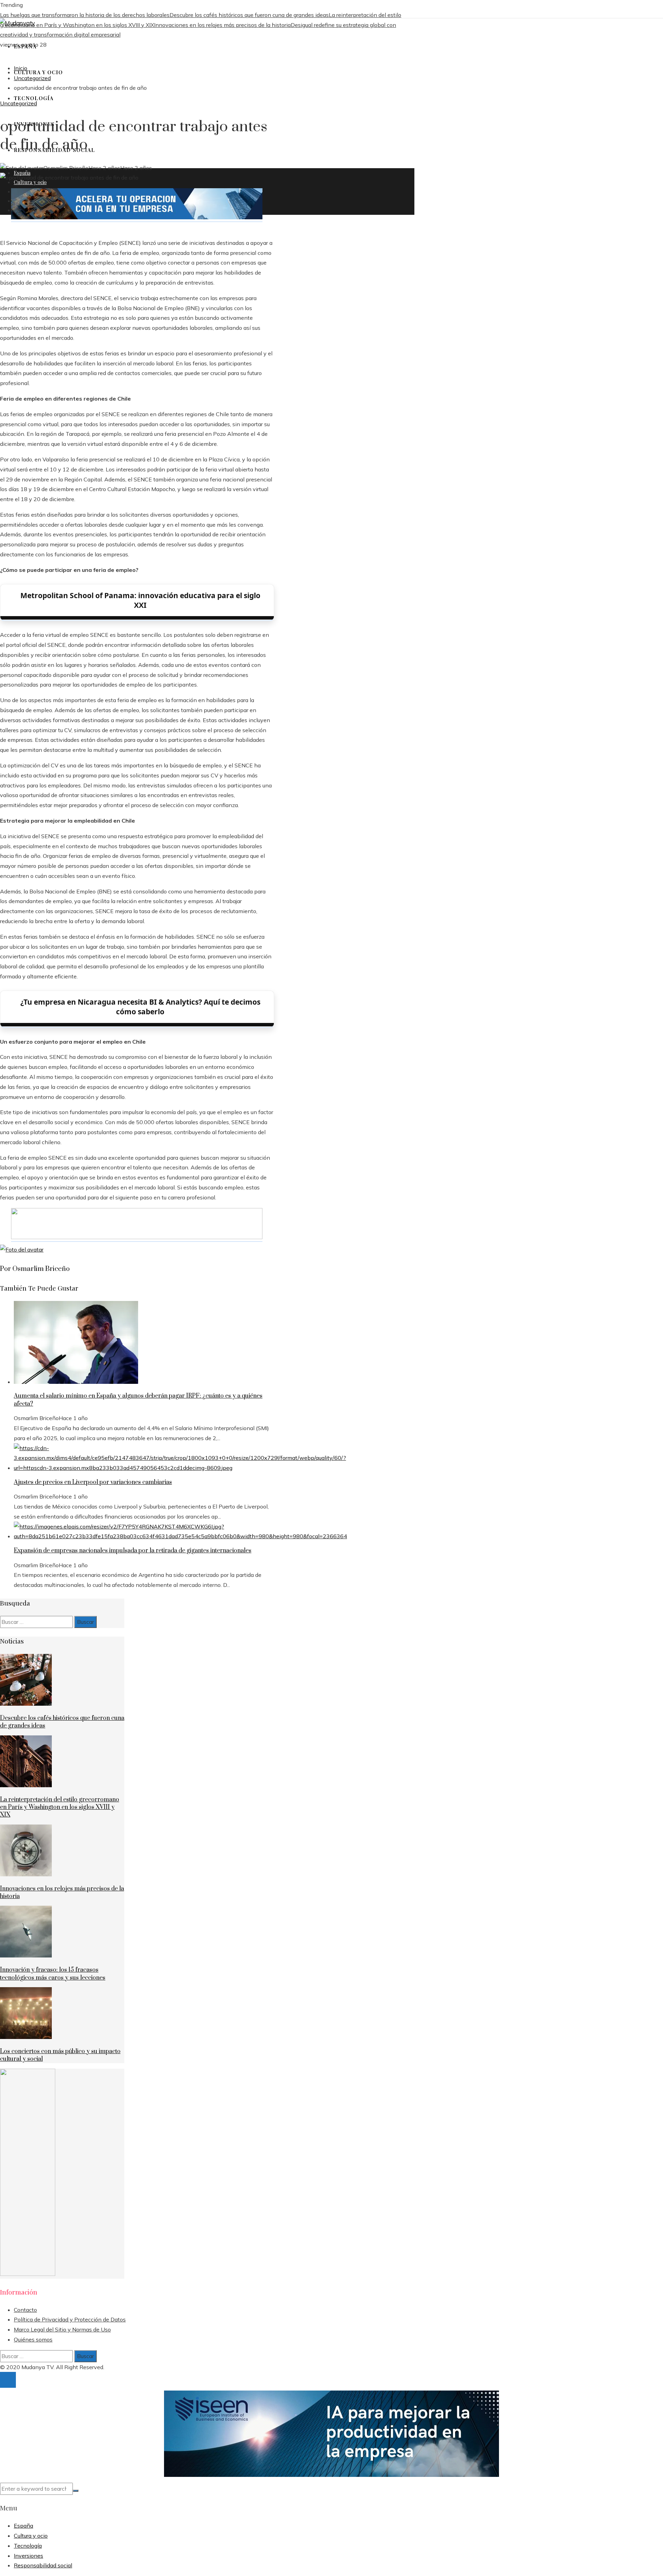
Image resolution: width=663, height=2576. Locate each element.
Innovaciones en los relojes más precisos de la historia (222, 25)
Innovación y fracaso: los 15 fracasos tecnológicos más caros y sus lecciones (53, 1974)
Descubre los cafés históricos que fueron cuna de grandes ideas (249, 15)
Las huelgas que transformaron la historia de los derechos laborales (85, 15)
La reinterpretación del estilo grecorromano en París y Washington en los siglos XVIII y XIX (60, 1807)
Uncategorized (18, 103)
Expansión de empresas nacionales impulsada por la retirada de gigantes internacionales (133, 1551)
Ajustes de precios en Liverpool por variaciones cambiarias (93, 1482)
